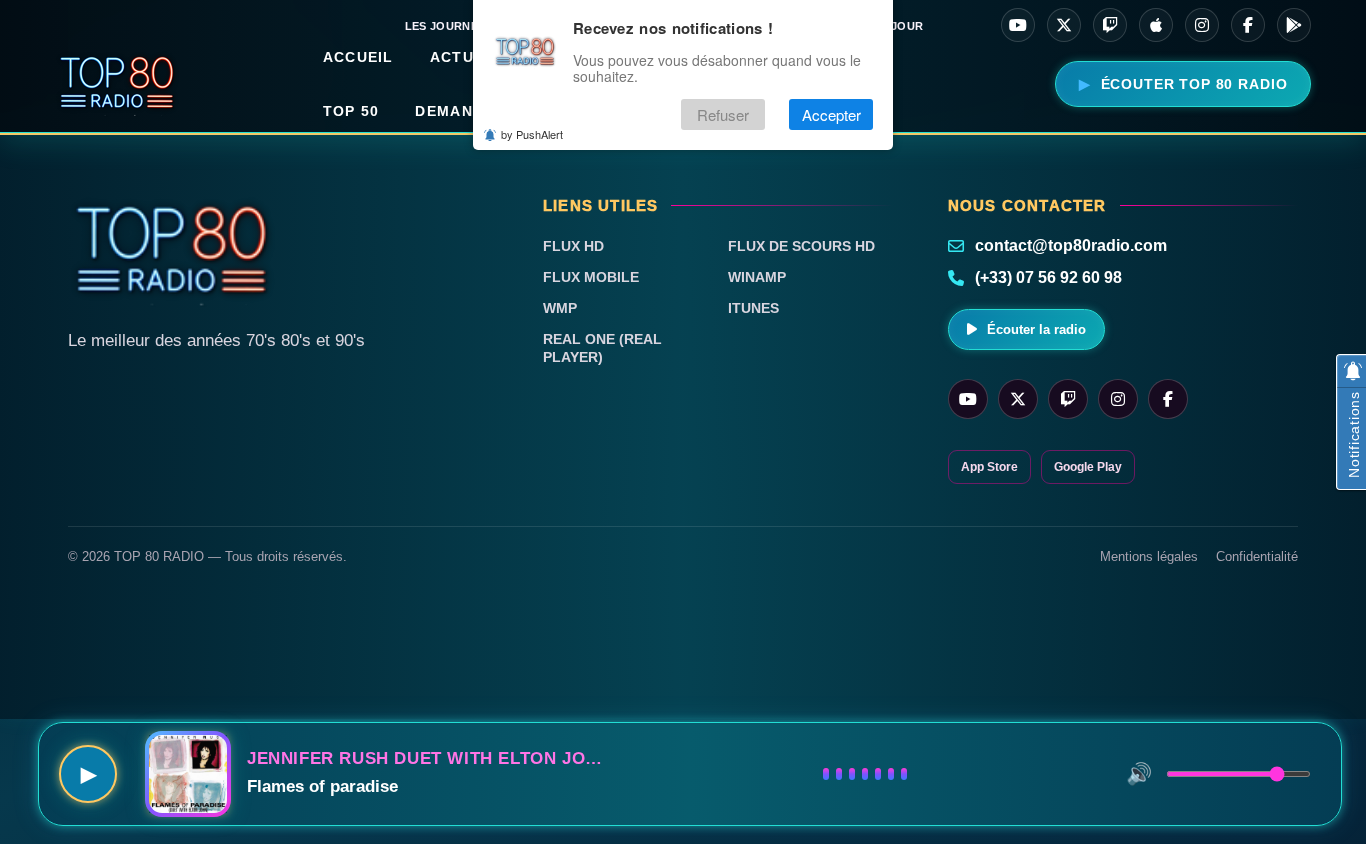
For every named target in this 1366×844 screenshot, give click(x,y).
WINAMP (757, 277)
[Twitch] (1110, 25)
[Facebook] (1248, 25)
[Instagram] (1202, 25)
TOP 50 (351, 111)
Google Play (1088, 467)
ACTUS (457, 57)
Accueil (358, 57)
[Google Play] (1294, 25)
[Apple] (1156, 25)
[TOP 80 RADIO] (117, 84)
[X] (1064, 25)
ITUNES (753, 308)
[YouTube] (1018, 25)
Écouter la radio (1036, 329)
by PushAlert (532, 134)
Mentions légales (1149, 556)
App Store (989, 467)
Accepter (831, 114)
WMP (560, 308)
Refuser (723, 114)
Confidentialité (1257, 556)
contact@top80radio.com (1071, 245)
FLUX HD (573, 246)
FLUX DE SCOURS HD (801, 246)
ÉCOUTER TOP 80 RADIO (1194, 84)
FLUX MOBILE (591, 277)
